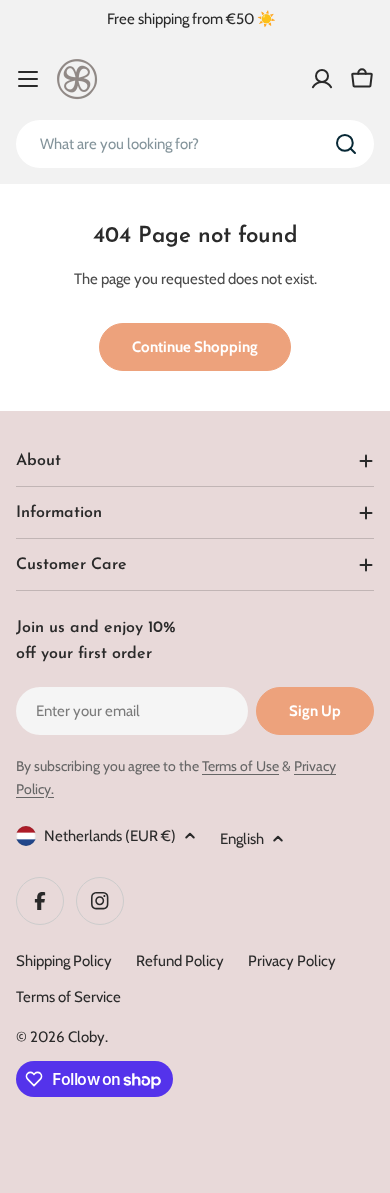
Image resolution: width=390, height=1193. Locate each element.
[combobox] (195, 144)
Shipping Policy (64, 961)
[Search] (346, 144)
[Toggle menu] (28, 79)
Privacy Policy (292, 961)
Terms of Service (68, 997)
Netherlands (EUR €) (110, 836)
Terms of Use (240, 766)
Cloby (86, 1037)
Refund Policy (180, 961)
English (242, 839)
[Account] (322, 79)
